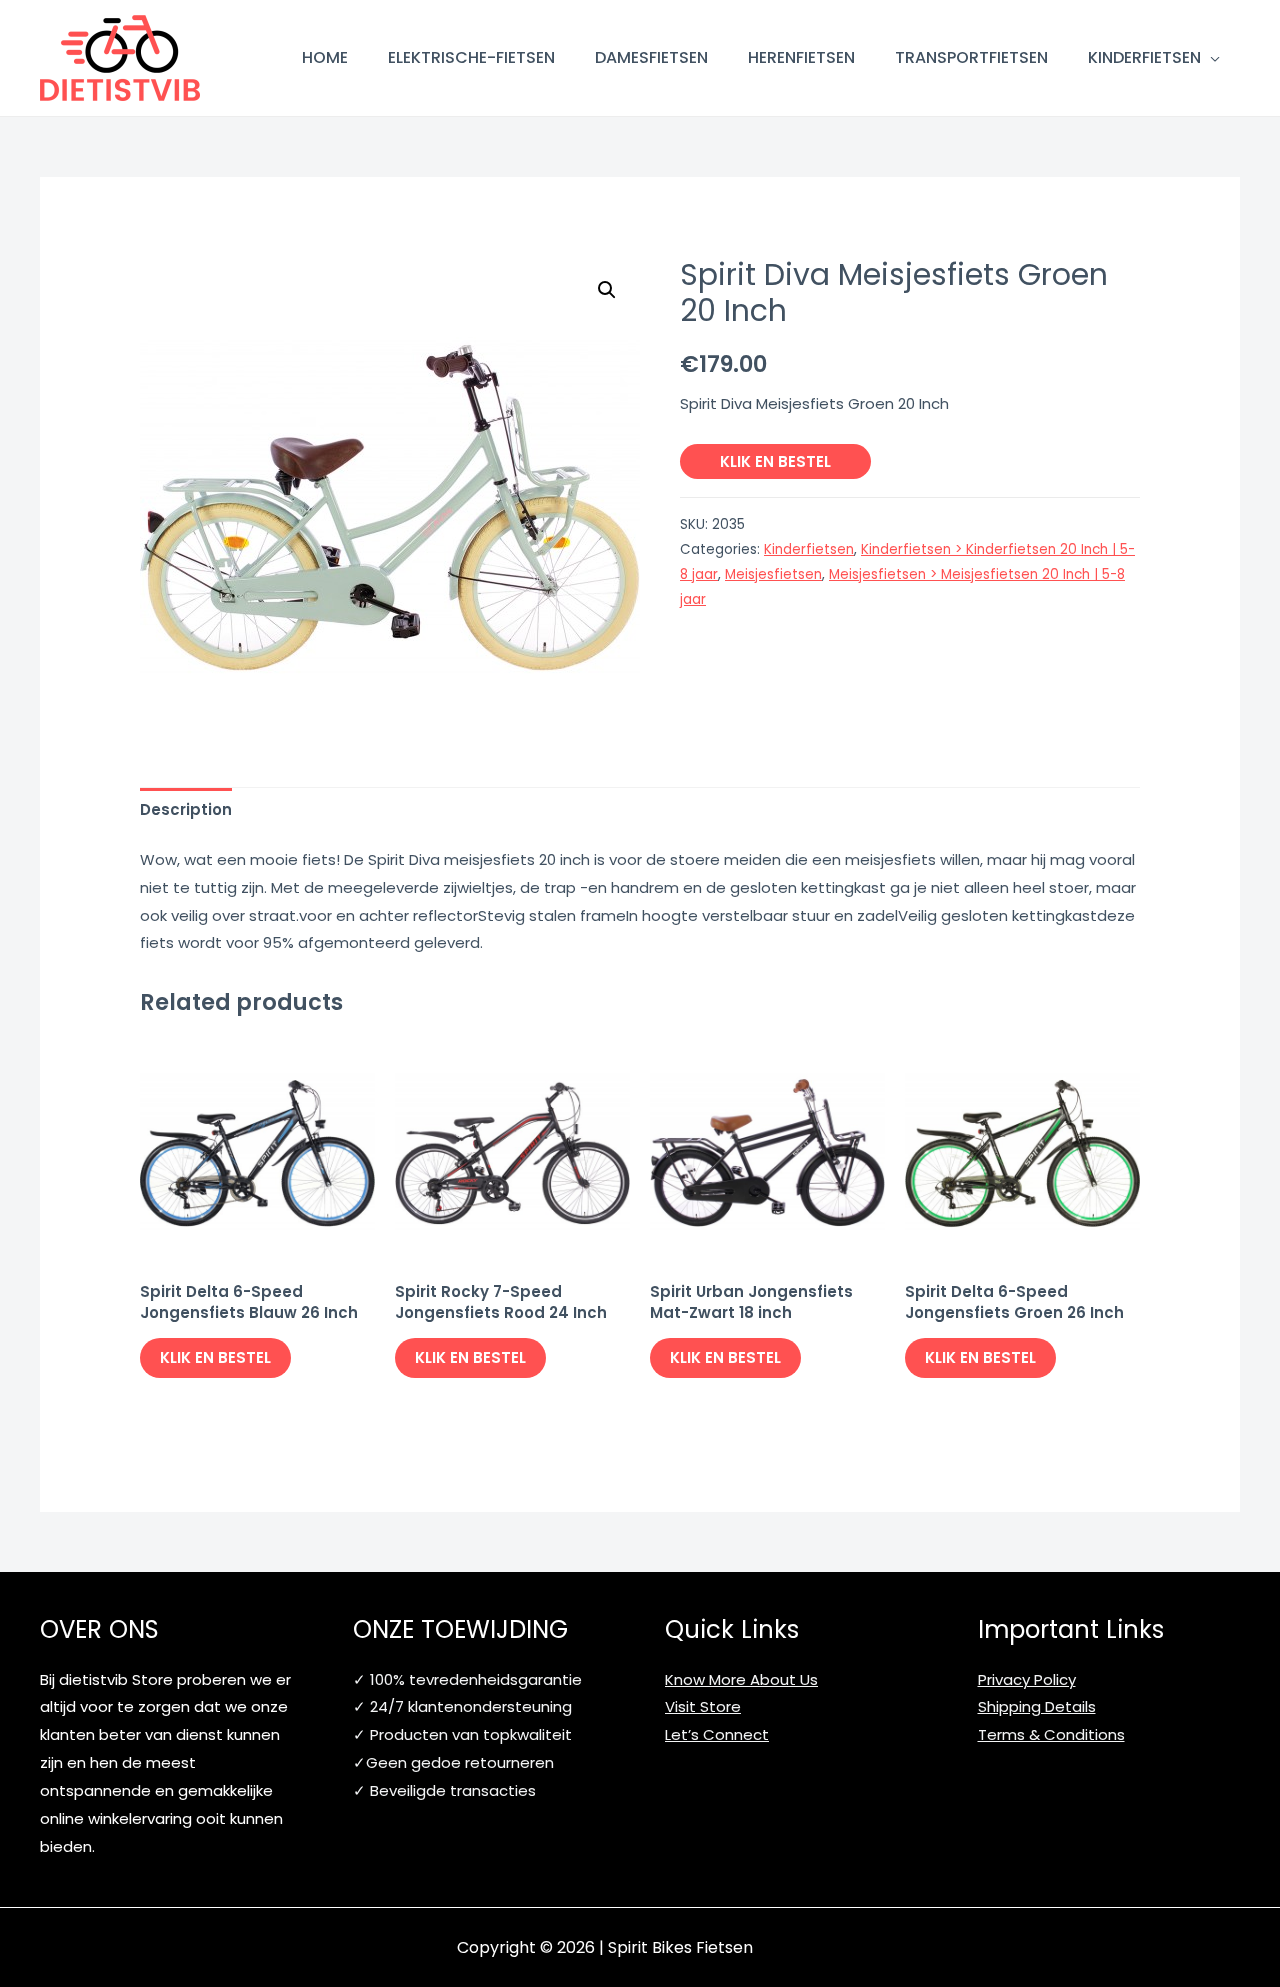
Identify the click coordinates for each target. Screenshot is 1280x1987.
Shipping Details (1037, 1706)
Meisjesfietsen (773, 574)
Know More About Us (741, 1679)
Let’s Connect (717, 1734)
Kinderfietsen (1144, 57)
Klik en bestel (775, 461)
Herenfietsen (801, 57)
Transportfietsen (971, 57)
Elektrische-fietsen (471, 57)
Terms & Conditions (1051, 1734)
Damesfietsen (651, 57)
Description (186, 809)
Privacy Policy (1027, 1679)
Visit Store (703, 1706)
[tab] (186, 809)
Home (325, 57)
